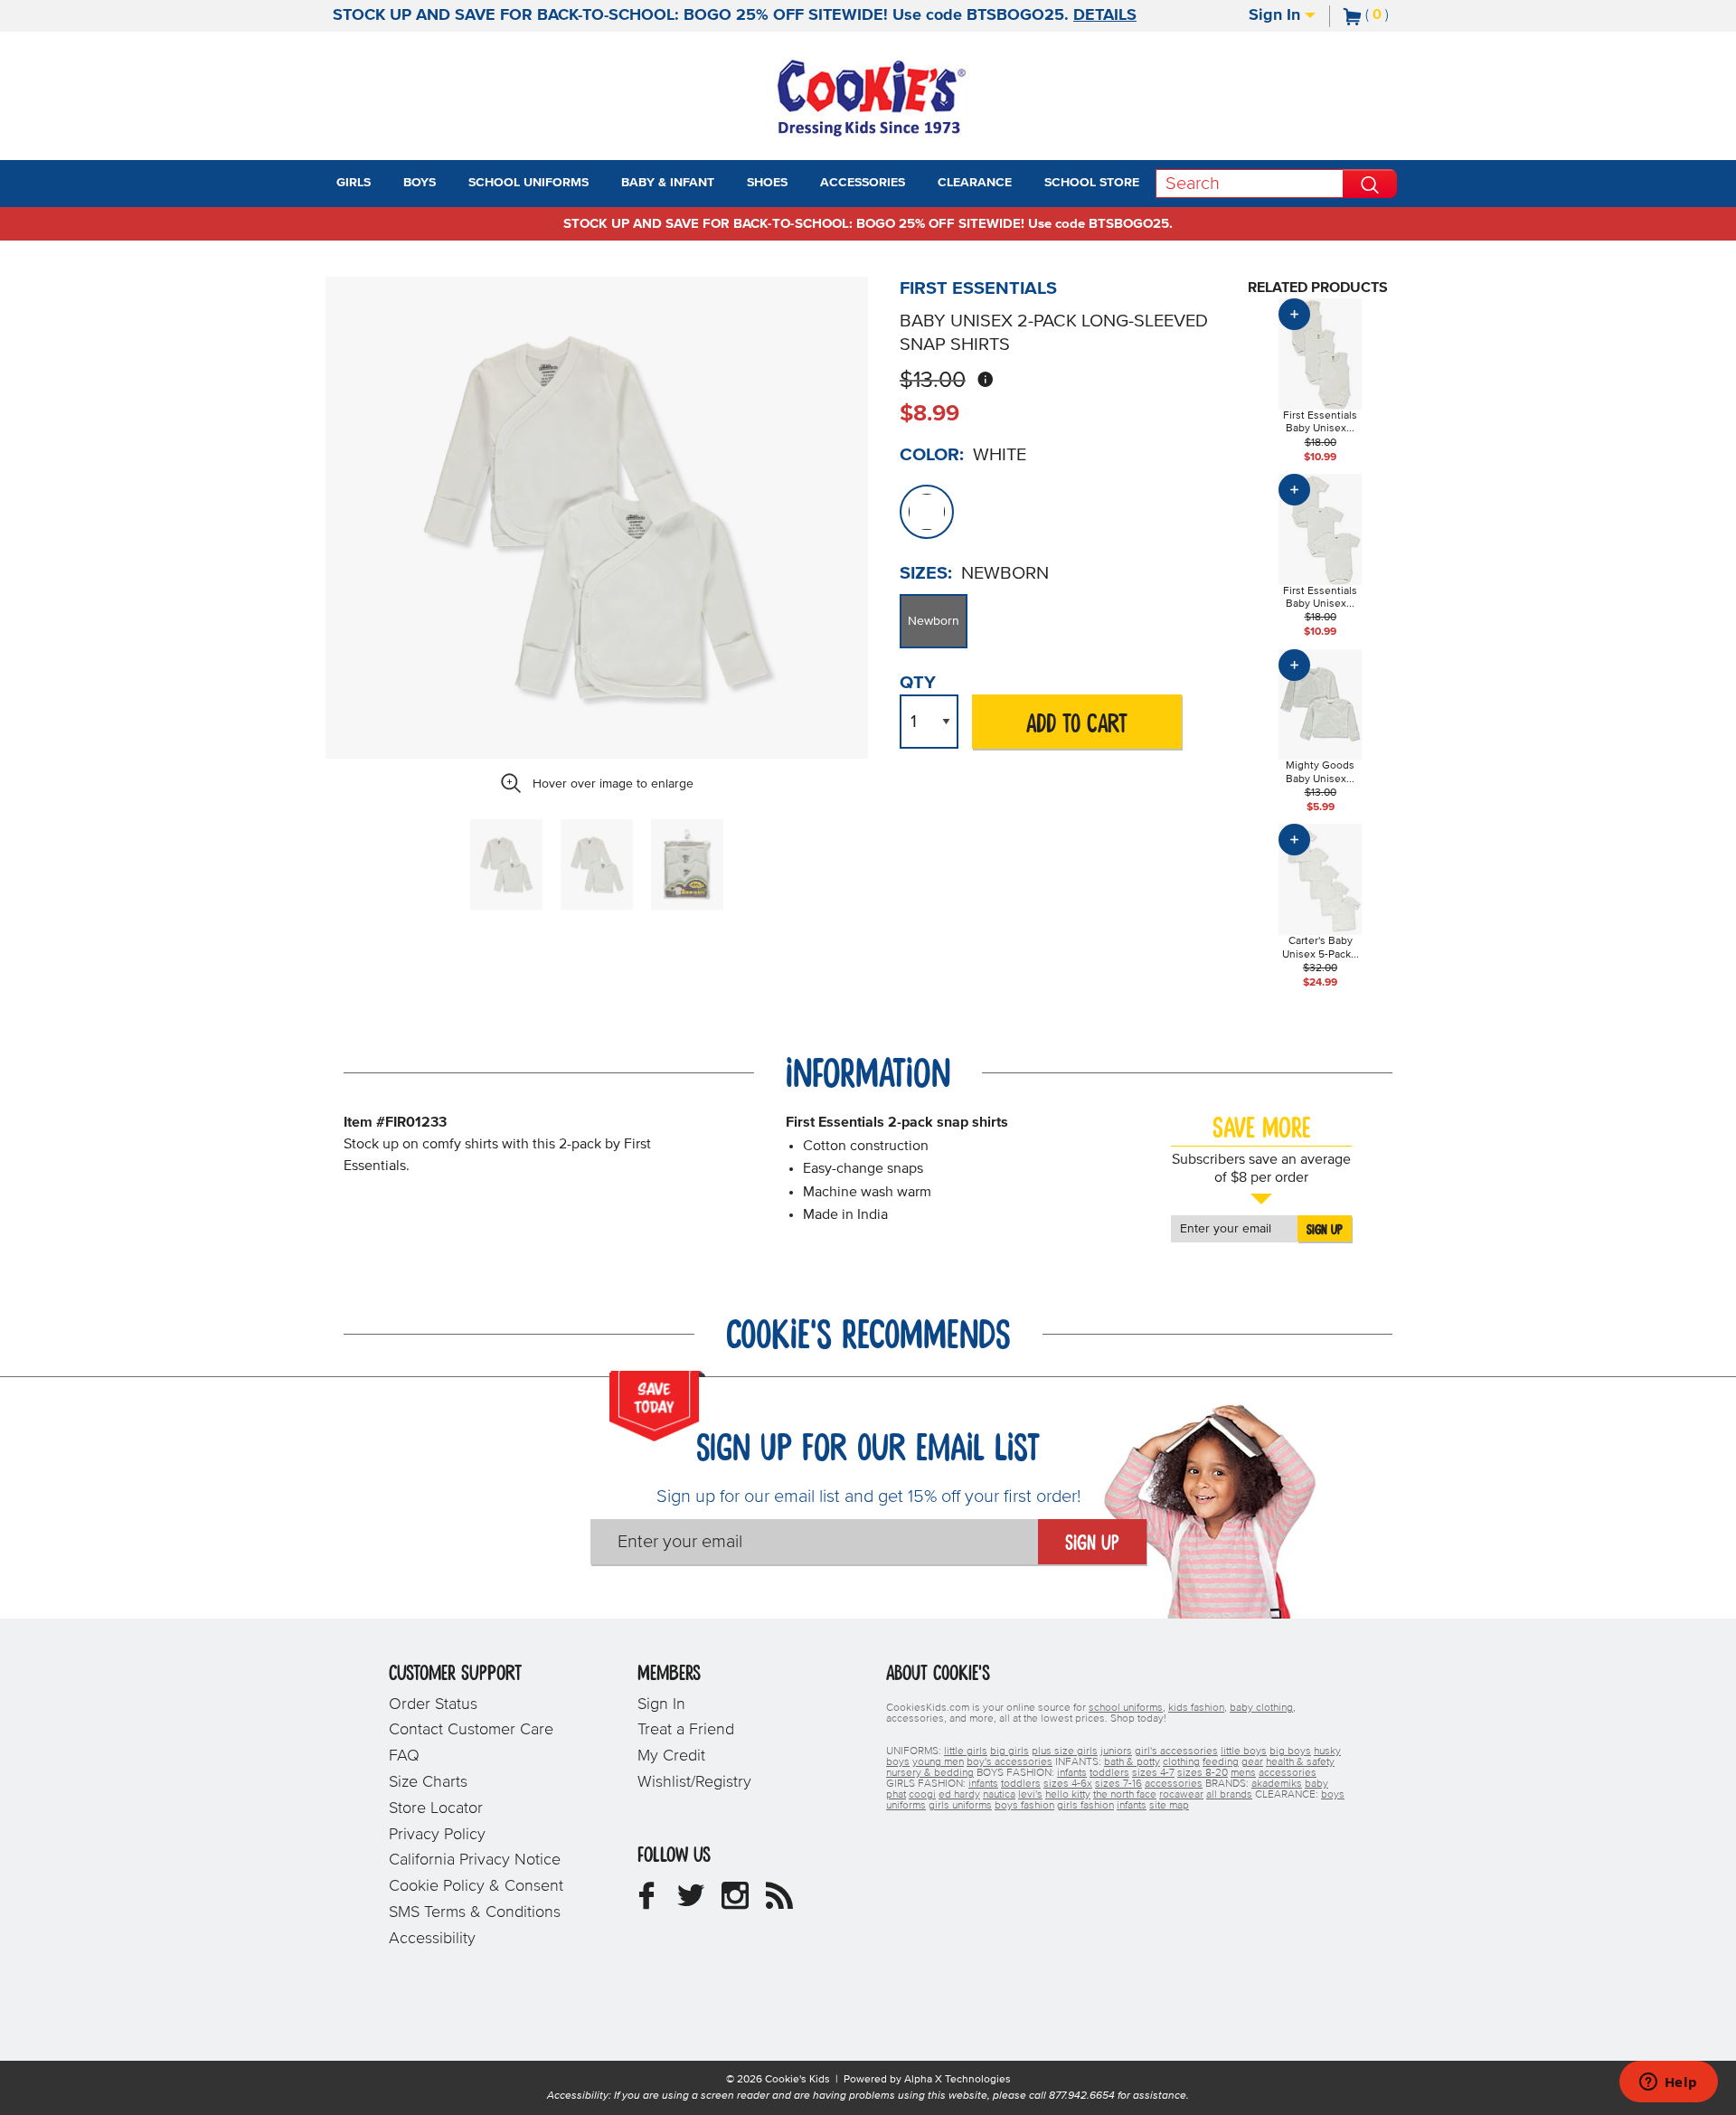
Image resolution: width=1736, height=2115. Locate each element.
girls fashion (1085, 1806)
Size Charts (428, 1782)
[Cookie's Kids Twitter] (691, 1903)
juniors (1116, 1751)
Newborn (934, 621)
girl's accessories (1176, 1751)
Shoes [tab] (767, 183)
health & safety (1300, 1762)
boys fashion (1024, 1806)
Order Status (433, 1704)
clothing (1181, 1762)
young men (938, 1762)
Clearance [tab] (975, 183)
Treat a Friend (686, 1730)
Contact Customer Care (471, 1730)
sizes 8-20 (1203, 1773)
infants (1072, 1773)
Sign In (1277, 15)
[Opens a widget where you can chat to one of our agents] (1668, 2083)
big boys (1290, 1751)
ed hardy (959, 1795)
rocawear (1181, 1795)
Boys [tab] (420, 183)
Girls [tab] (354, 183)
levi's (1030, 1795)
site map (1169, 1806)
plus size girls (1065, 1751)
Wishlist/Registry (694, 1782)
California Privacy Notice (475, 1860)
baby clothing (1261, 1708)
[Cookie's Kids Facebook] (646, 1903)
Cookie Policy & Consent (476, 1886)
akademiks (1277, 1784)
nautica (999, 1795)
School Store (1092, 183)
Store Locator (436, 1808)
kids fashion (1196, 1708)
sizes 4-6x (1068, 1784)
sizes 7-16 (1118, 1784)
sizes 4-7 (1153, 1773)
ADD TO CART (1077, 725)
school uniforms (1126, 1708)
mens (1243, 1773)
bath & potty (1132, 1762)
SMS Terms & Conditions (475, 1912)
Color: (932, 455)
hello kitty (1068, 1795)
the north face (1125, 1795)
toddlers (1109, 1773)
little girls (966, 1751)
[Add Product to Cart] (1294, 314)
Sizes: (926, 573)
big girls (1010, 1751)
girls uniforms (960, 1806)
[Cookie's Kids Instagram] (735, 1903)
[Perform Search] (1370, 184)
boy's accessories (1010, 1762)
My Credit (671, 1756)
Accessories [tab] (863, 183)
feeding (1221, 1762)
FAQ (404, 1756)
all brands (1229, 1795)
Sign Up (1325, 1230)
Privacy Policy (437, 1835)
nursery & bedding (930, 1773)
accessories (1288, 1773)
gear (1252, 1762)
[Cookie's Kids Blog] (779, 1903)
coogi (922, 1795)
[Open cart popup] (1396, 16)
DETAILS (1105, 15)
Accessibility (432, 1939)
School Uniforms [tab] (528, 183)
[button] (387, 184)
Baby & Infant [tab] (668, 183)
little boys (1244, 1751)
